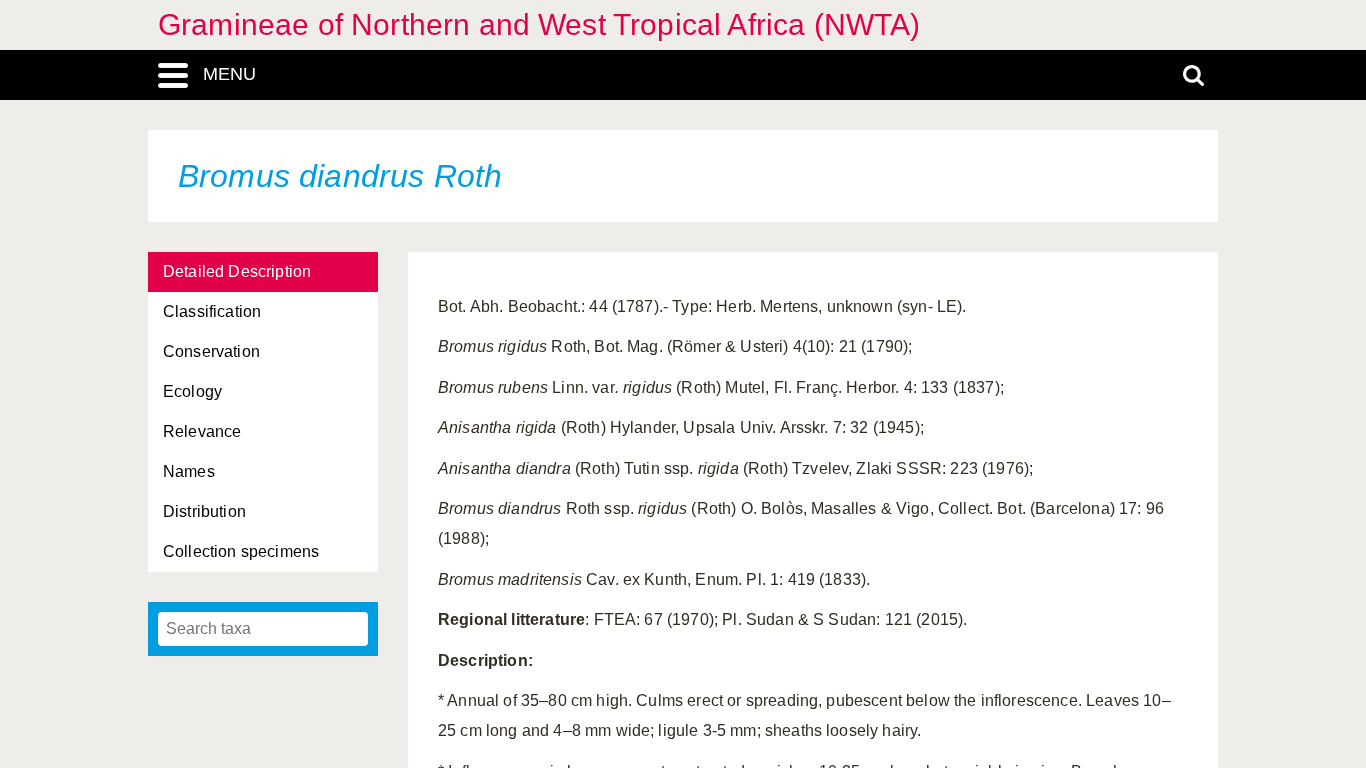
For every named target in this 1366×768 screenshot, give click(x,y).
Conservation (211, 351)
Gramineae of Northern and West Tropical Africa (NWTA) (539, 24)
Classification (212, 311)
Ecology (192, 391)
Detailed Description (237, 271)
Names (189, 471)
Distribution (204, 511)
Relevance (202, 431)
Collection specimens (241, 551)
